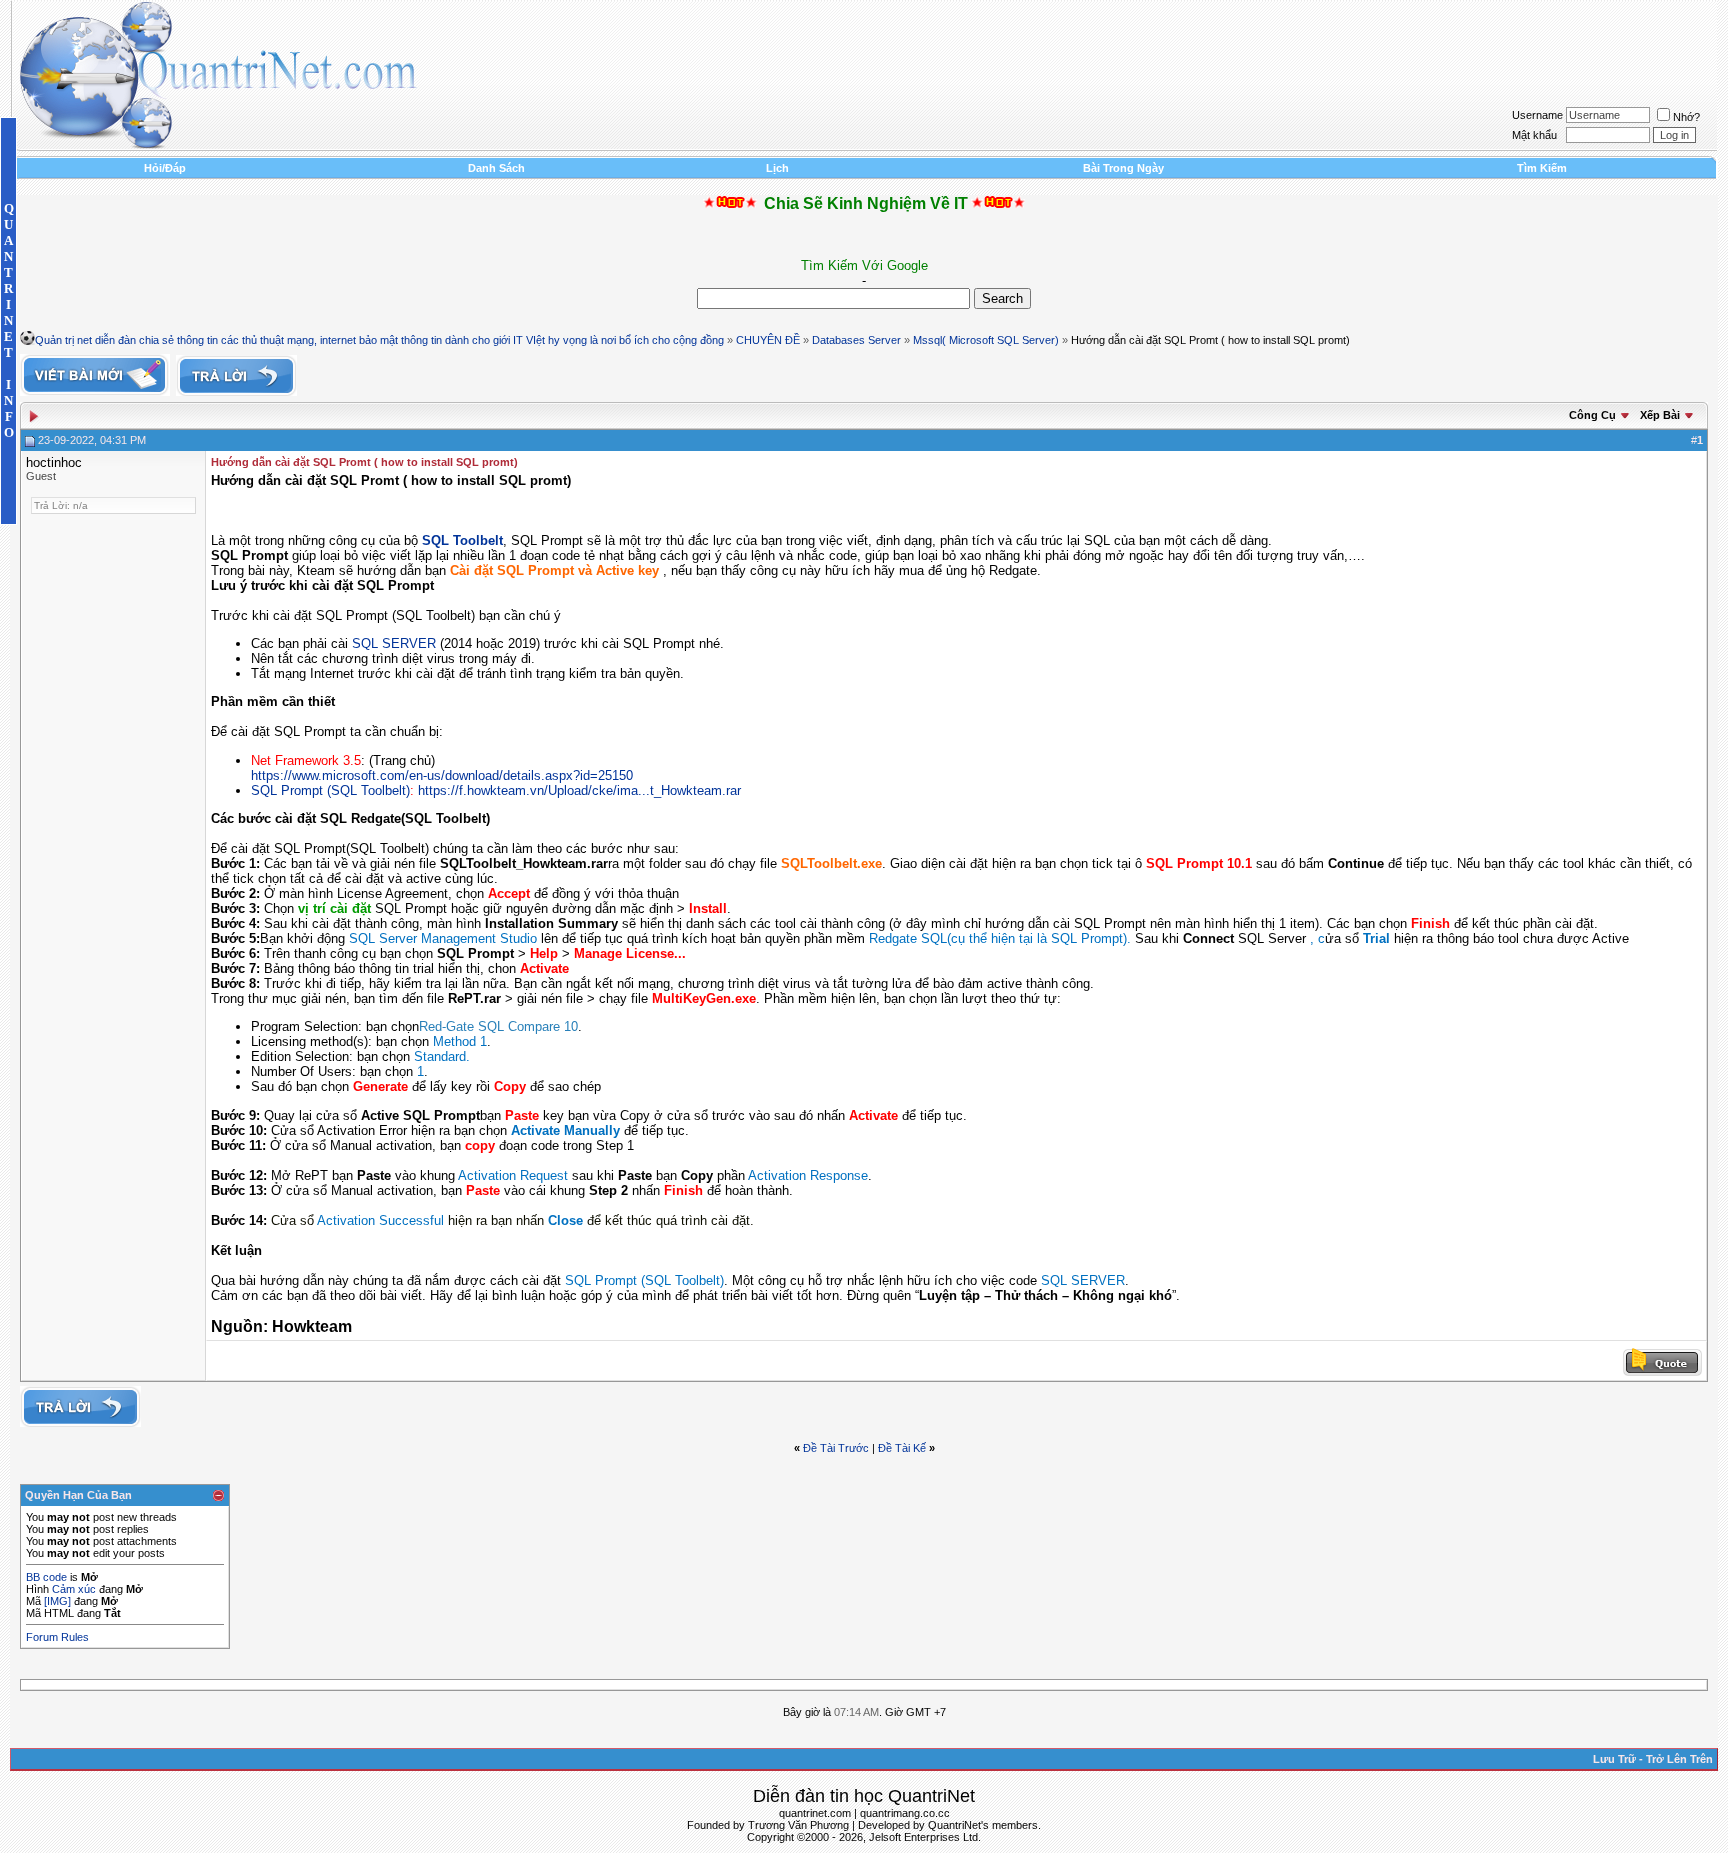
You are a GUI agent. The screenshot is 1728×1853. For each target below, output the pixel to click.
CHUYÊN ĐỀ (768, 340)
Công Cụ (1592, 415)
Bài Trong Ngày (1123, 168)
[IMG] (57, 1601)
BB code (46, 1577)
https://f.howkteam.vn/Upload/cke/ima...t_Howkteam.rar (579, 790)
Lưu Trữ (1614, 1759)
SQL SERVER (394, 643)
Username (1537, 115)
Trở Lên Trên (1679, 1759)
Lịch (777, 168)
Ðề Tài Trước (836, 1448)
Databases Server (856, 340)
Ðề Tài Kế (902, 1448)
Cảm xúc (74, 1589)
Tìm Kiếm (1542, 168)
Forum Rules (57, 1637)
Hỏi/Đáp (165, 168)
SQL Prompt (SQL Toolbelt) (330, 790)
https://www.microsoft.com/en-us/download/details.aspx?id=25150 (442, 775)
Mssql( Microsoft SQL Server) (986, 340)
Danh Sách (496, 168)
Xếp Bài (1660, 415)
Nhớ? (1686, 117)
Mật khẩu (1534, 135)
